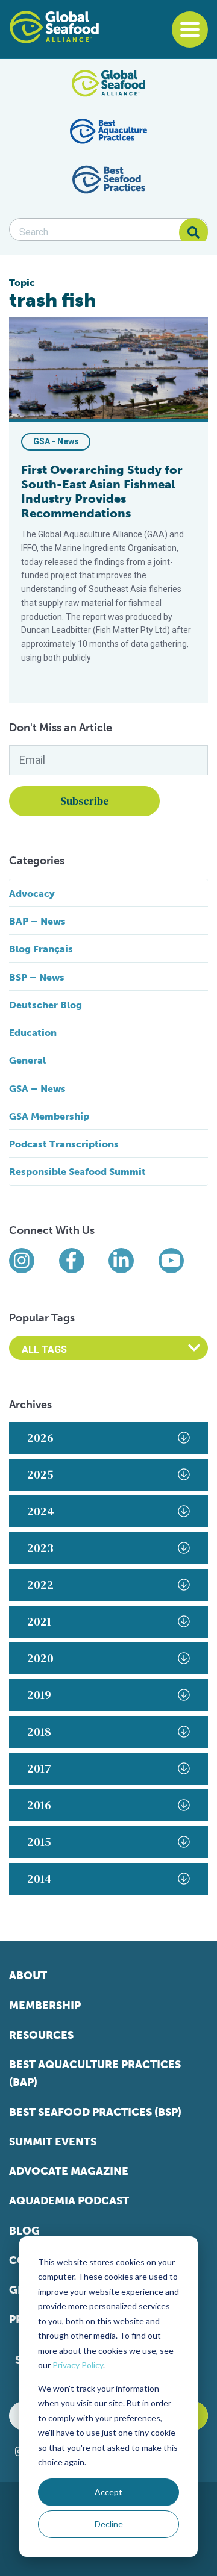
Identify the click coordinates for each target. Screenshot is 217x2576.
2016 (39, 1805)
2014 (39, 1879)
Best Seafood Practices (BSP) (95, 2112)
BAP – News (37, 921)
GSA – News (37, 1089)
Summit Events (53, 2142)
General (27, 1060)
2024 (41, 1511)
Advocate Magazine (69, 2171)
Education (33, 1033)
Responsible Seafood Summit (77, 1172)
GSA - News (56, 441)
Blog (24, 2231)
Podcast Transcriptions (64, 1144)
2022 (40, 1585)
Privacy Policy (78, 2365)
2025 (40, 1474)
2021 (39, 1621)
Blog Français (41, 949)
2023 (40, 1548)
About (28, 1976)
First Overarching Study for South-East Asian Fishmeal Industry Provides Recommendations (102, 491)
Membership (45, 2006)
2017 (39, 1768)
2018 (39, 1732)
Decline (109, 2524)
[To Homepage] (54, 27)
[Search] (193, 232)
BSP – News (37, 977)
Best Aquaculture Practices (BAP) (95, 2073)
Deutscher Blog (46, 1005)
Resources (41, 2035)
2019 (39, 1695)
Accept (108, 2492)
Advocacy (32, 893)
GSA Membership (49, 1116)
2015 (39, 1842)
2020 (40, 1658)
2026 (40, 1438)
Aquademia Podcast (69, 2201)
